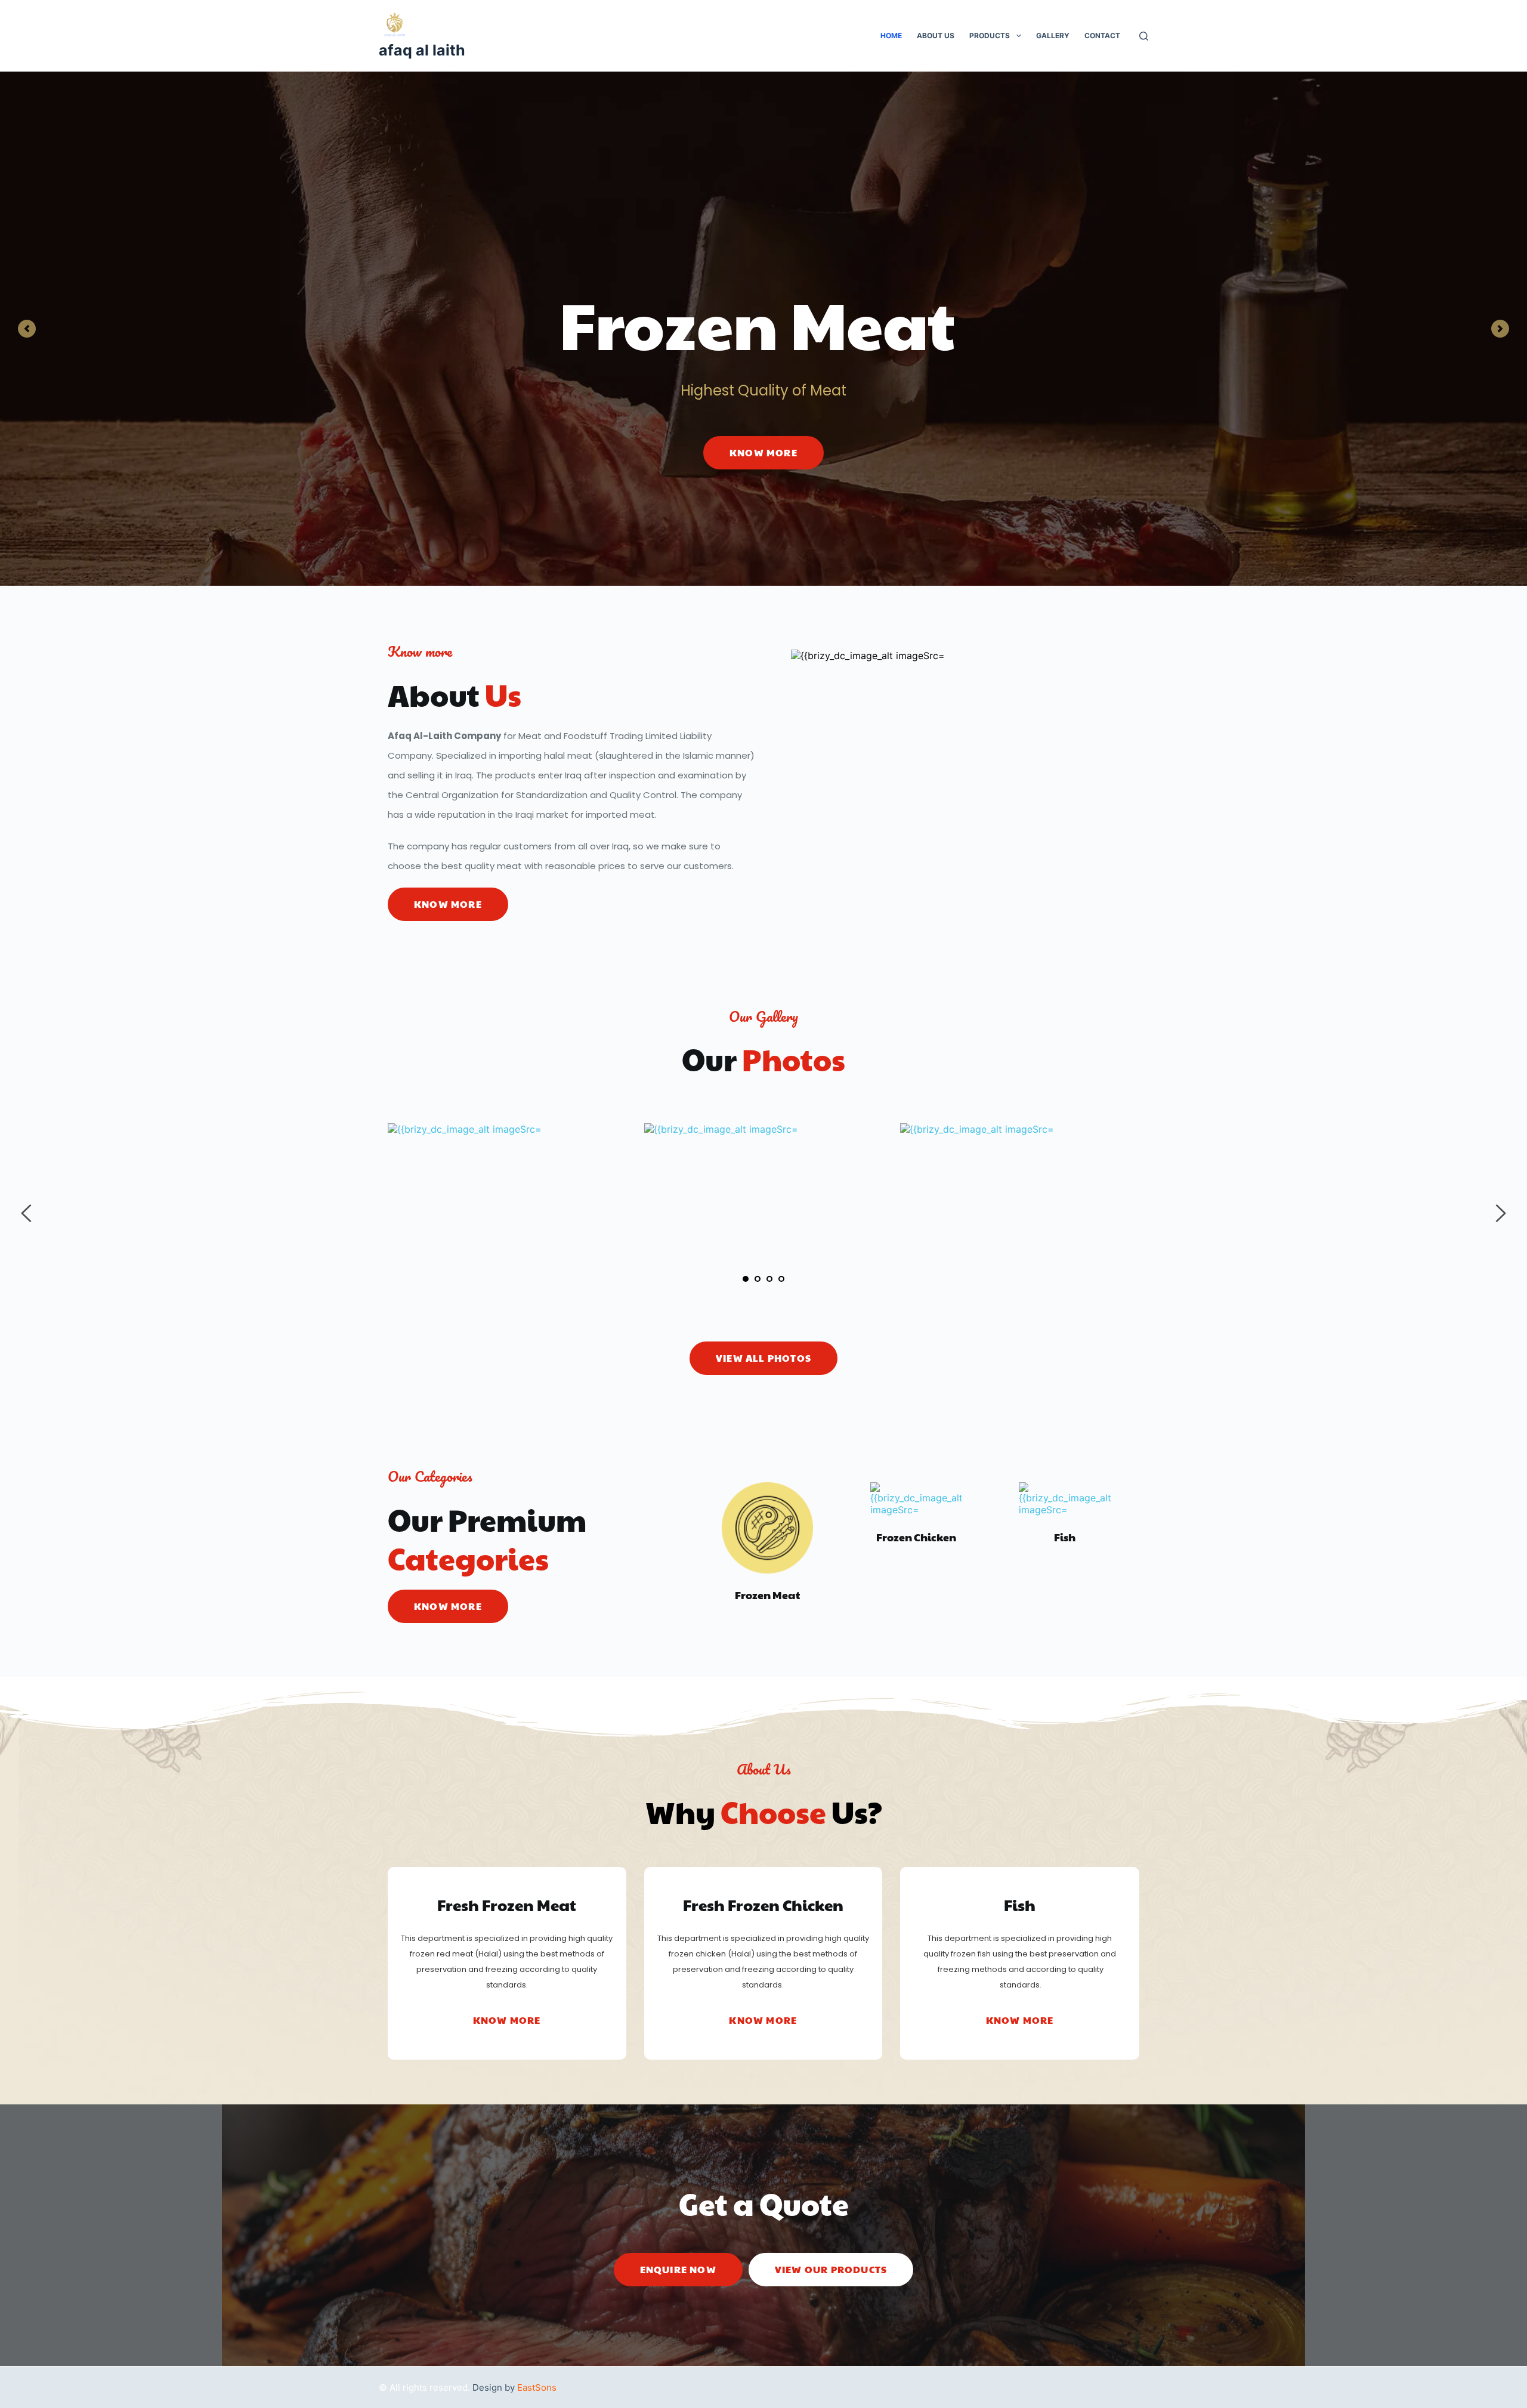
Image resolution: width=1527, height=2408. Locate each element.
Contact (1102, 35)
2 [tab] (758, 1279)
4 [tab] (781, 1279)
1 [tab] (746, 1279)
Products (990, 35)
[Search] (1144, 36)
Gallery (1053, 35)
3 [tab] (769, 1279)
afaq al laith (422, 50)
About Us (936, 35)
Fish (1065, 1537)
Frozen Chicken (916, 1537)
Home (891, 35)
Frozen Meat (767, 1595)
